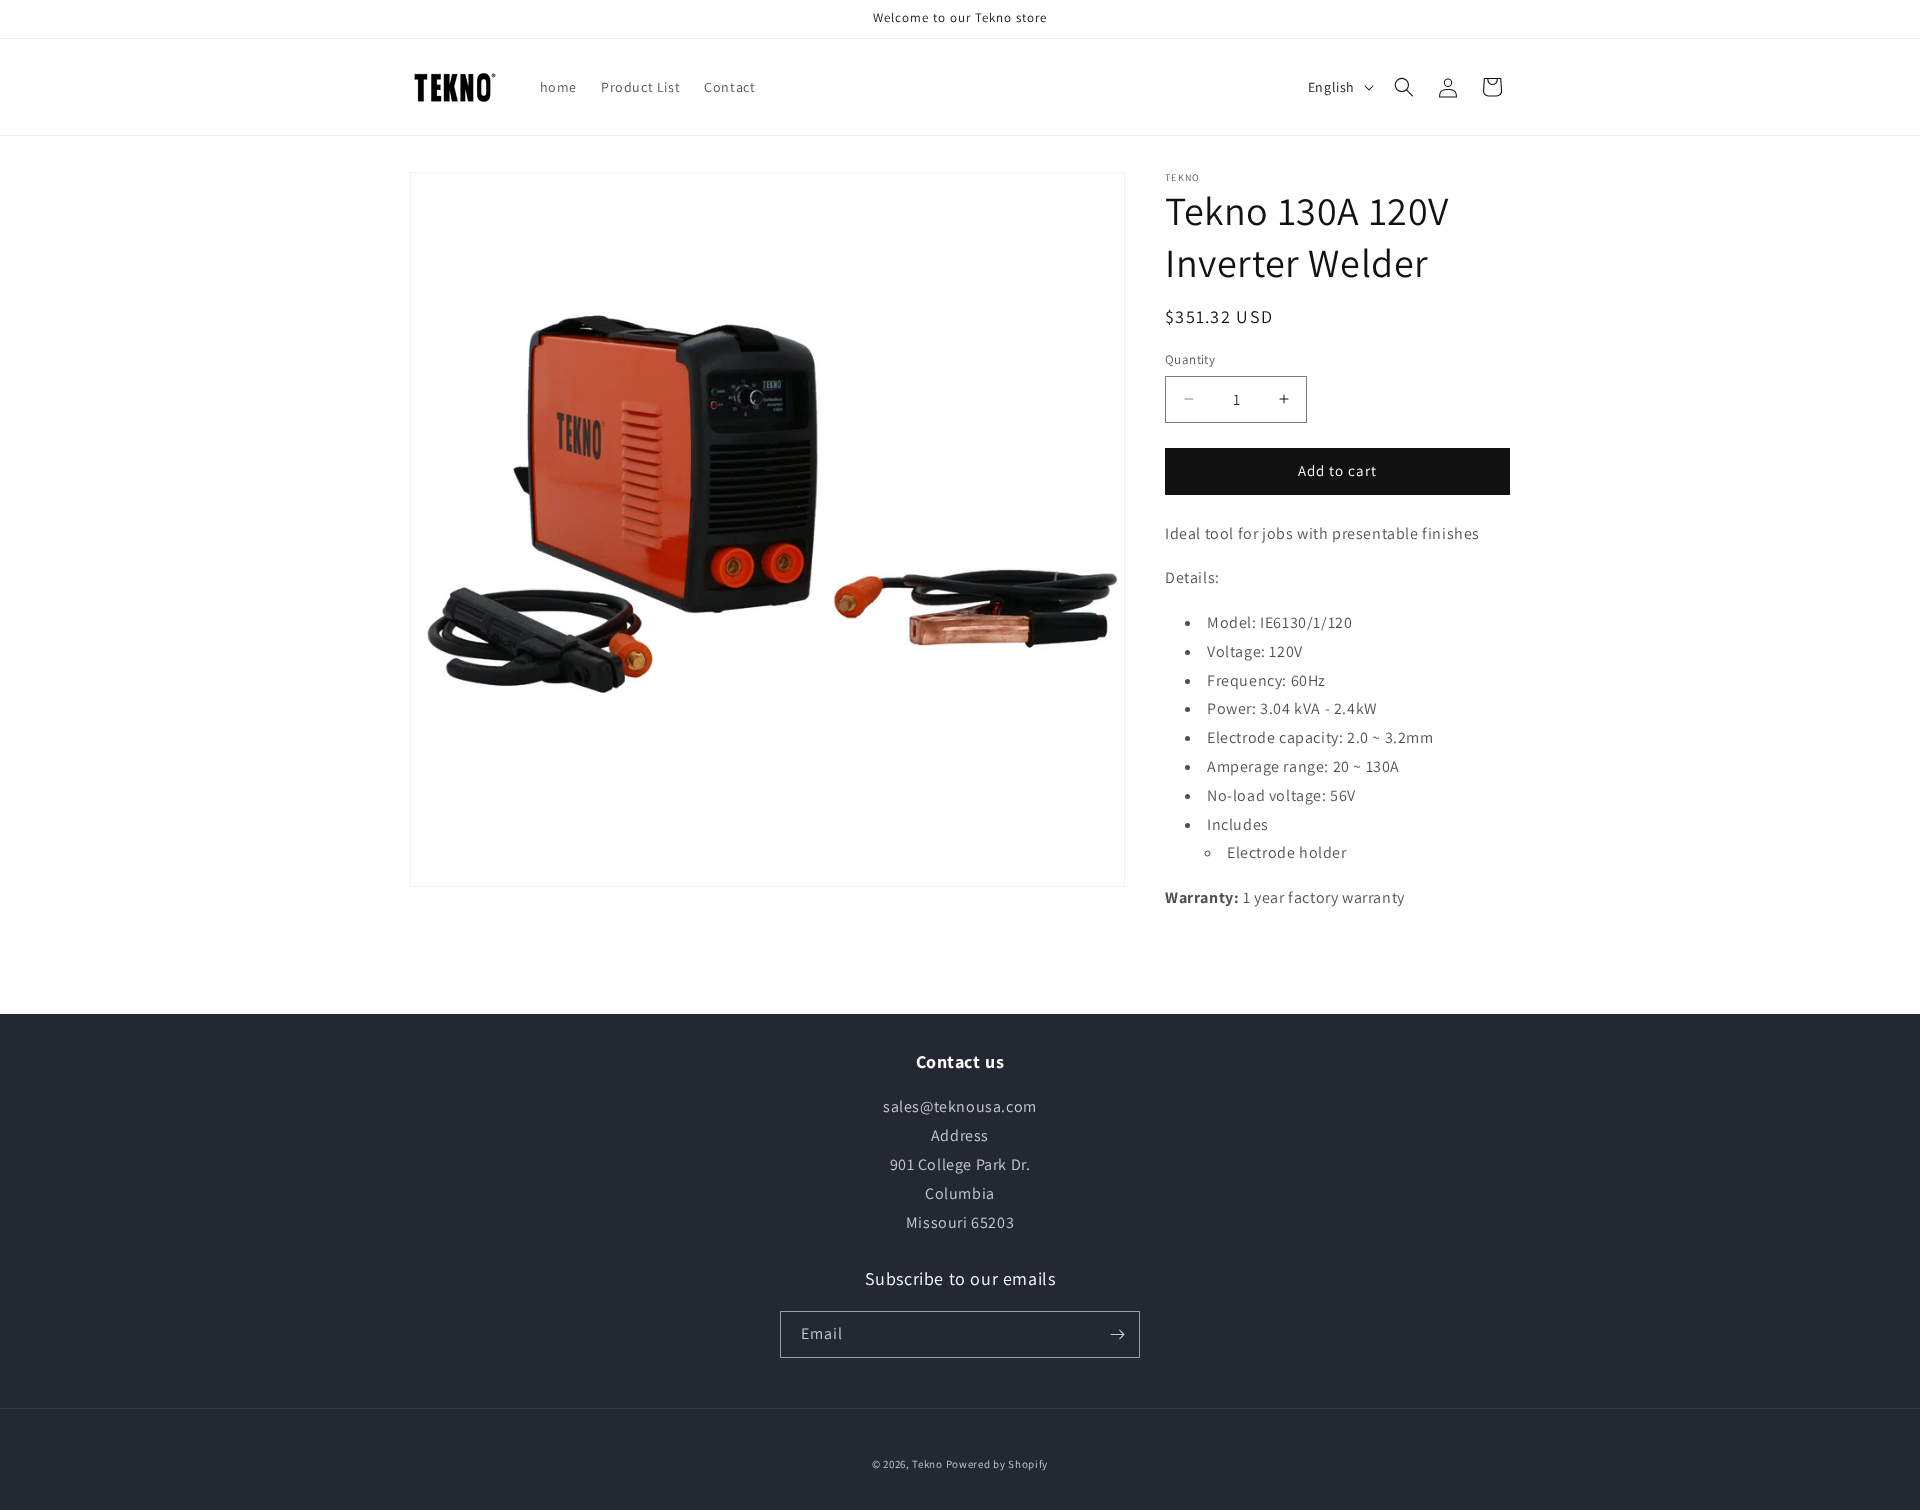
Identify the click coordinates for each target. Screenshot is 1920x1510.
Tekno (927, 1464)
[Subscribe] (1117, 1334)
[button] (1404, 87)
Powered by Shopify (997, 1464)
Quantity (1190, 359)
